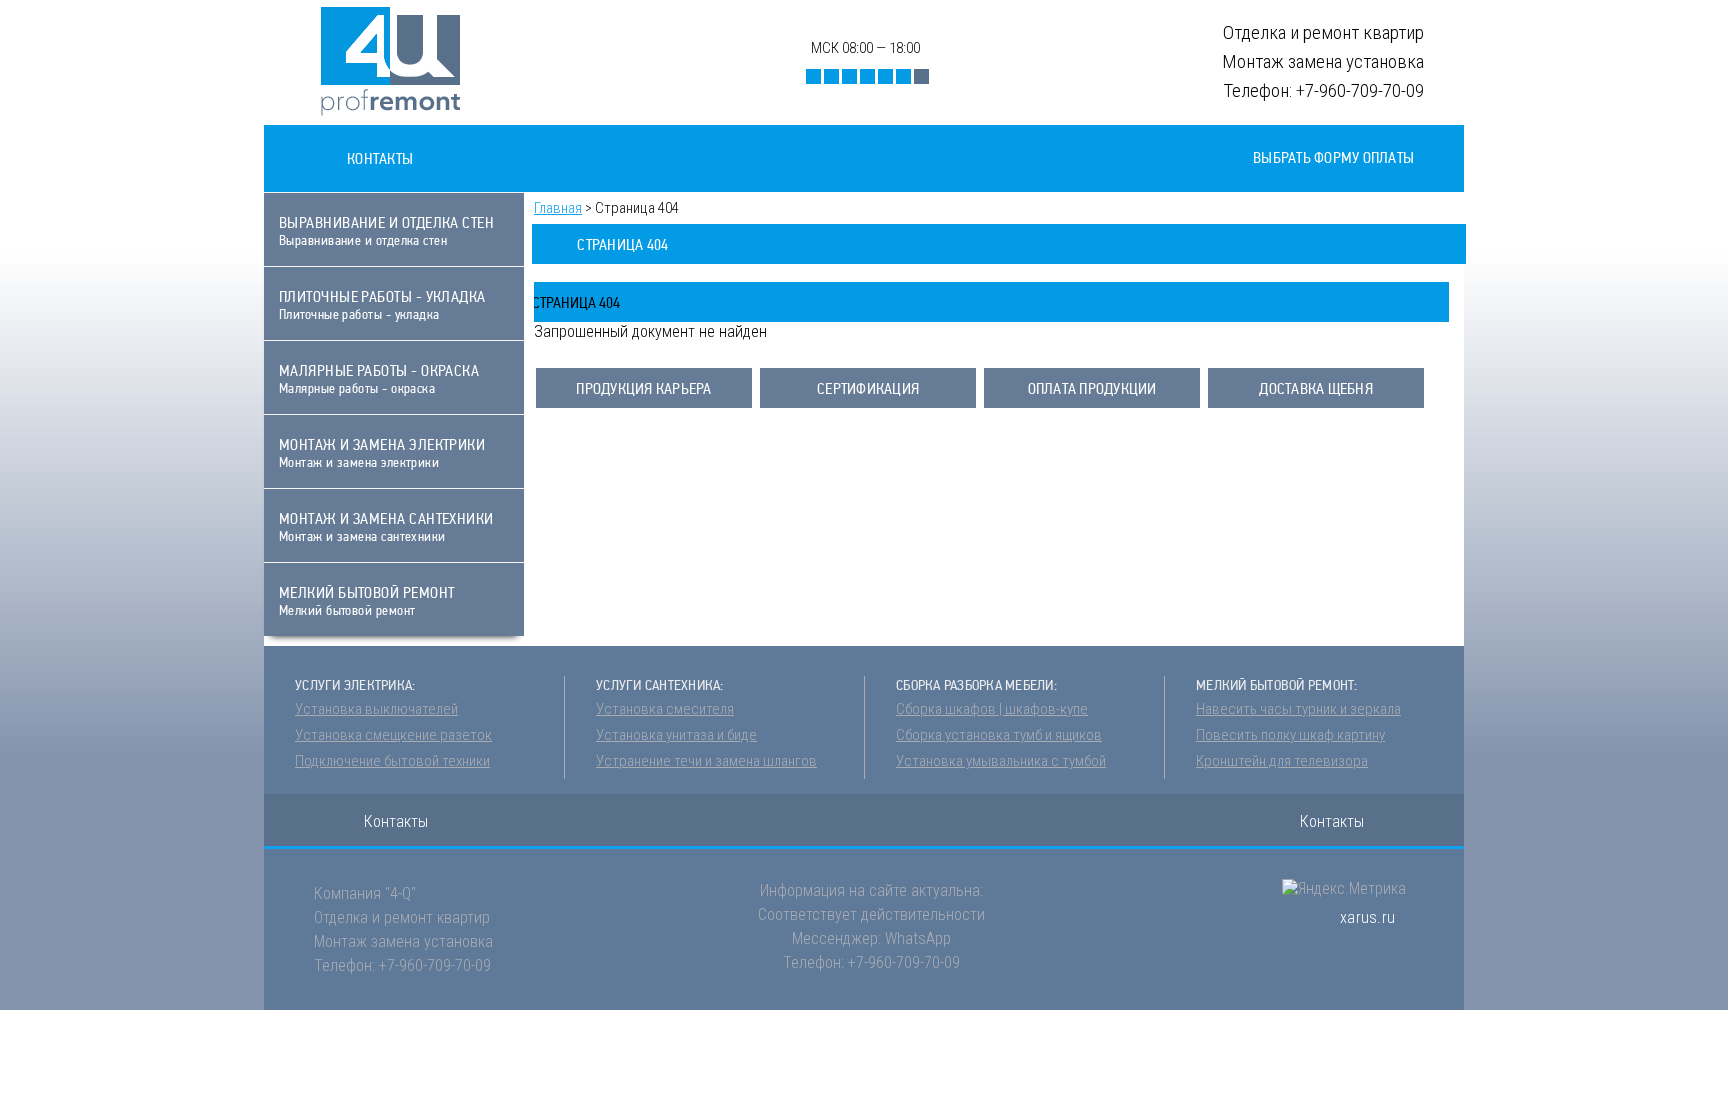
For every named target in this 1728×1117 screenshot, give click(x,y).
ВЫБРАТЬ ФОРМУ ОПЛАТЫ (1333, 157)
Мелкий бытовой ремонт (366, 600)
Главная (558, 208)
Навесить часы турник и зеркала (1298, 709)
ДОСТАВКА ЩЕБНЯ (1316, 388)
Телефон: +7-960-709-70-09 (402, 965)
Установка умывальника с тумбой (1001, 761)
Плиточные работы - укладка (382, 304)
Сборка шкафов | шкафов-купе (992, 709)
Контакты (396, 821)
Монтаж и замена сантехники (386, 526)
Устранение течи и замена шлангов (706, 761)
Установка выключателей (376, 709)
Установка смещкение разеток (393, 735)
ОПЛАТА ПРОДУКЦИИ (1092, 388)
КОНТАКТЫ (380, 158)
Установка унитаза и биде (676, 735)
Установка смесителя (665, 709)
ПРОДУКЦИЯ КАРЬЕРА (643, 388)
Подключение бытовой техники (392, 761)
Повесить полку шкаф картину (1290, 735)
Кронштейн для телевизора (1282, 761)
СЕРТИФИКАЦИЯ (868, 388)
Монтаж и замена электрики (382, 452)
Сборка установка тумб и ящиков (999, 735)
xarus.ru (1367, 917)
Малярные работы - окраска (379, 378)
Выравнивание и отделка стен (386, 230)
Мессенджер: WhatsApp (871, 938)
